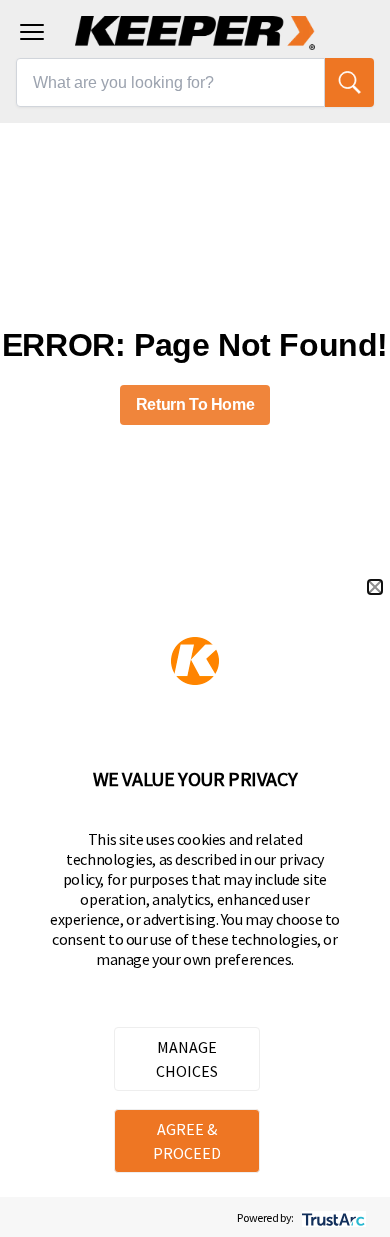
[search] (349, 82)
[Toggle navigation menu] (32, 32)
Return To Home (195, 404)
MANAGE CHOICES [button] (187, 1059)
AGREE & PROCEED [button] (187, 1141)
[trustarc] (331, 1217)
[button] (375, 587)
